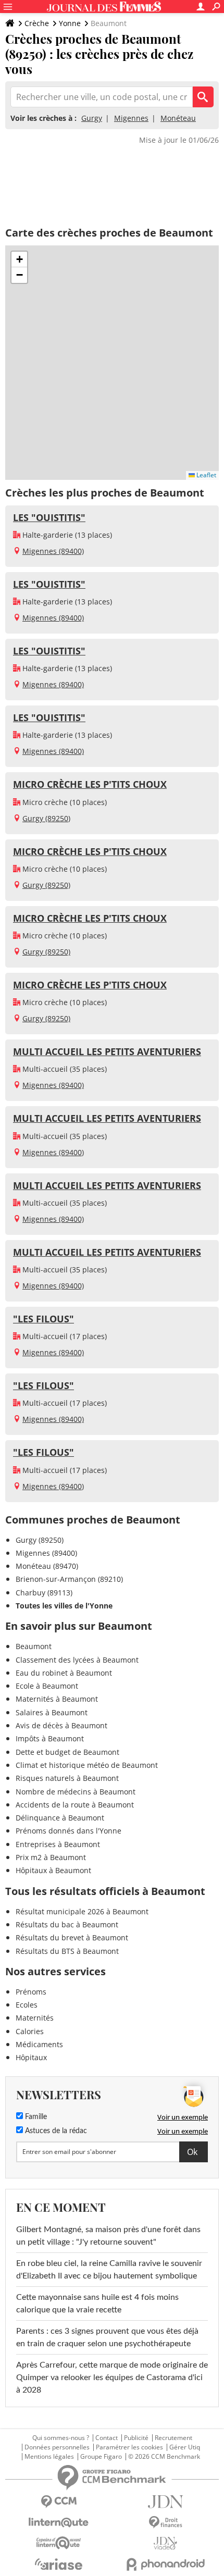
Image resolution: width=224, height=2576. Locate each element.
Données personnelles (57, 2447)
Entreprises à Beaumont (58, 1844)
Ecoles (27, 2005)
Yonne (70, 23)
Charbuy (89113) (44, 1593)
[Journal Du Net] (165, 2502)
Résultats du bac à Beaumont (67, 1924)
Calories (30, 2031)
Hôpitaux (31, 2057)
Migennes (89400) (53, 551)
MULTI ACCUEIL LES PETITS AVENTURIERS (107, 1051)
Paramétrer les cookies (129, 2447)
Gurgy (92, 118)
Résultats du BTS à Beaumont (67, 1951)
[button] (19, 259)
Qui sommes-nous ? (61, 2438)
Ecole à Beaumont (47, 1686)
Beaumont (34, 1646)
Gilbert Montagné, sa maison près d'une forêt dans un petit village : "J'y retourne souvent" (108, 2236)
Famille (35, 2117)
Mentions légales (49, 2457)
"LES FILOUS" (43, 1319)
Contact (107, 2438)
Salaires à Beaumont (52, 1712)
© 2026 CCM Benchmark (164, 2457)
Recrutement (173, 2438)
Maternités (35, 2018)
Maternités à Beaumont (57, 1699)
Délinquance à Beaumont (60, 1818)
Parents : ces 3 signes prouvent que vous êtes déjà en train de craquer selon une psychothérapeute (107, 2337)
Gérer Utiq (185, 2447)
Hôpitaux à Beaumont (53, 1870)
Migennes (131, 118)
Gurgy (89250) (46, 818)
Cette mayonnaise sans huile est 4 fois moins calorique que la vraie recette (97, 2303)
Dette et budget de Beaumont (67, 1752)
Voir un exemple (183, 2117)
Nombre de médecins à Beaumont (76, 1792)
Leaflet (206, 475)
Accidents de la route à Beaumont (75, 1805)
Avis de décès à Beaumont (61, 1725)
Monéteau (178, 118)
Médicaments (39, 2044)
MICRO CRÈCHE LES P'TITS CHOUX (90, 784)
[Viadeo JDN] (165, 2543)
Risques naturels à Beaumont (67, 1778)
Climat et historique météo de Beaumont (87, 1765)
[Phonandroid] (165, 2564)
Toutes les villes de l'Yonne (64, 1606)
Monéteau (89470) (47, 1566)
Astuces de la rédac (55, 2131)
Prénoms (31, 1992)
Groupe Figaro (101, 2457)
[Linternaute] (59, 2523)
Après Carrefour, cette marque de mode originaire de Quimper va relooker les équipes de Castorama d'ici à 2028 (112, 2377)
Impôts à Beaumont (50, 1738)
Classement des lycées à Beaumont (77, 1660)
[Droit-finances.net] (165, 2523)
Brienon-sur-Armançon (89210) (69, 1579)
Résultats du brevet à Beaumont (72, 1937)
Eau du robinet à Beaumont (64, 1673)
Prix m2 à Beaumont (51, 1857)
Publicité (136, 2438)
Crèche (37, 23)
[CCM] (59, 2502)
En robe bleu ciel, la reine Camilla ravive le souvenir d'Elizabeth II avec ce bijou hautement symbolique (109, 2270)
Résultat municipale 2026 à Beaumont (82, 1911)
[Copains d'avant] (59, 2543)
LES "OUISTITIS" (49, 517)
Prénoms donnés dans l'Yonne (69, 1831)
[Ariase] (59, 2564)
